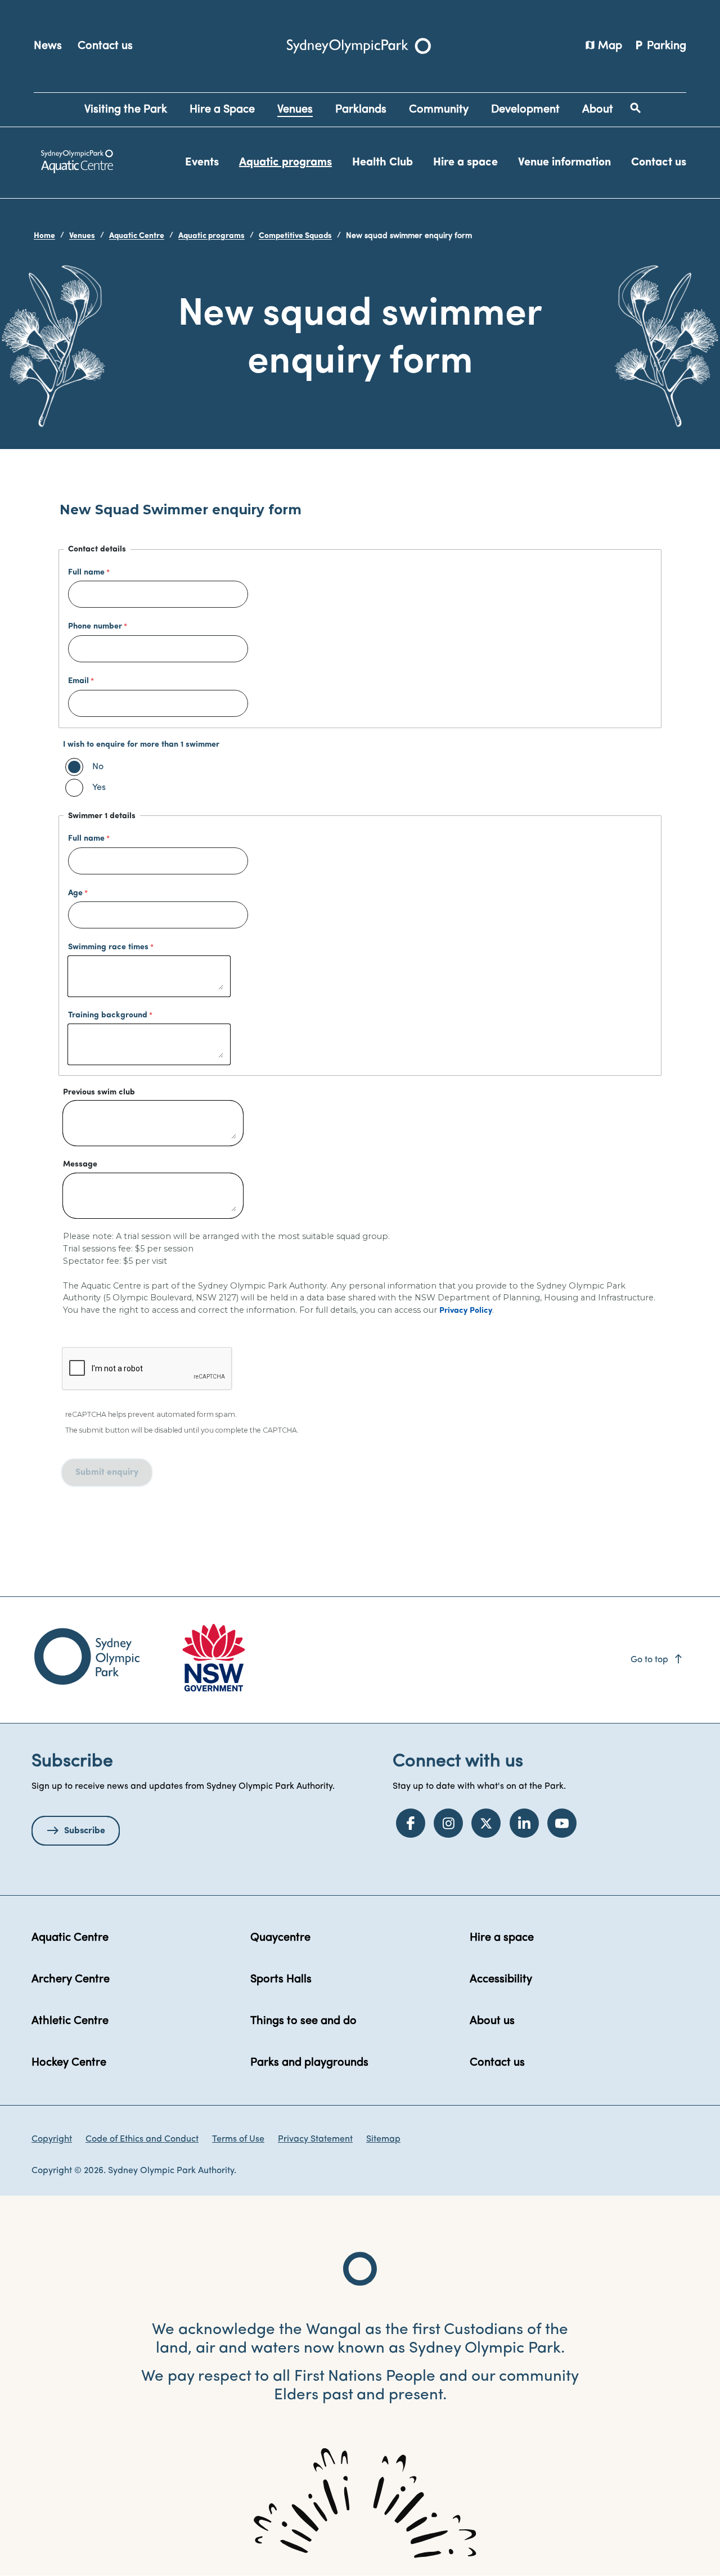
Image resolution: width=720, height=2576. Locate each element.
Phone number (95, 627)
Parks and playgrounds (309, 2063)
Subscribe (85, 1831)
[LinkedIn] (524, 1823)
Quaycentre (280, 1938)
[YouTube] (562, 1823)
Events (202, 163)
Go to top (657, 1660)
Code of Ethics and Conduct (142, 2139)
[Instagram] (448, 1823)
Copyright (52, 2139)
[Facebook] (411, 1823)
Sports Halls (281, 1980)
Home (44, 236)
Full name (86, 573)
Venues (82, 236)
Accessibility (501, 1980)
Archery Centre (71, 1980)
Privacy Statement (315, 2139)
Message (80, 1164)
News (48, 46)
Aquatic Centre (137, 236)
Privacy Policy (466, 1311)
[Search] (636, 108)
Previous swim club (99, 1092)
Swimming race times (108, 947)
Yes (99, 788)
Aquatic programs (285, 163)
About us (492, 2021)
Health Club (382, 163)
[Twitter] (486, 1823)
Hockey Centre (69, 2063)
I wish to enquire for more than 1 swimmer (141, 745)
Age (75, 893)
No (98, 767)
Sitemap (383, 2139)
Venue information (564, 163)
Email (78, 681)
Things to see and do (303, 2021)
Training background (108, 1015)
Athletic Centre (70, 2021)
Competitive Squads (295, 236)
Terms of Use (238, 2139)
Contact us (105, 46)
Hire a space (465, 163)
